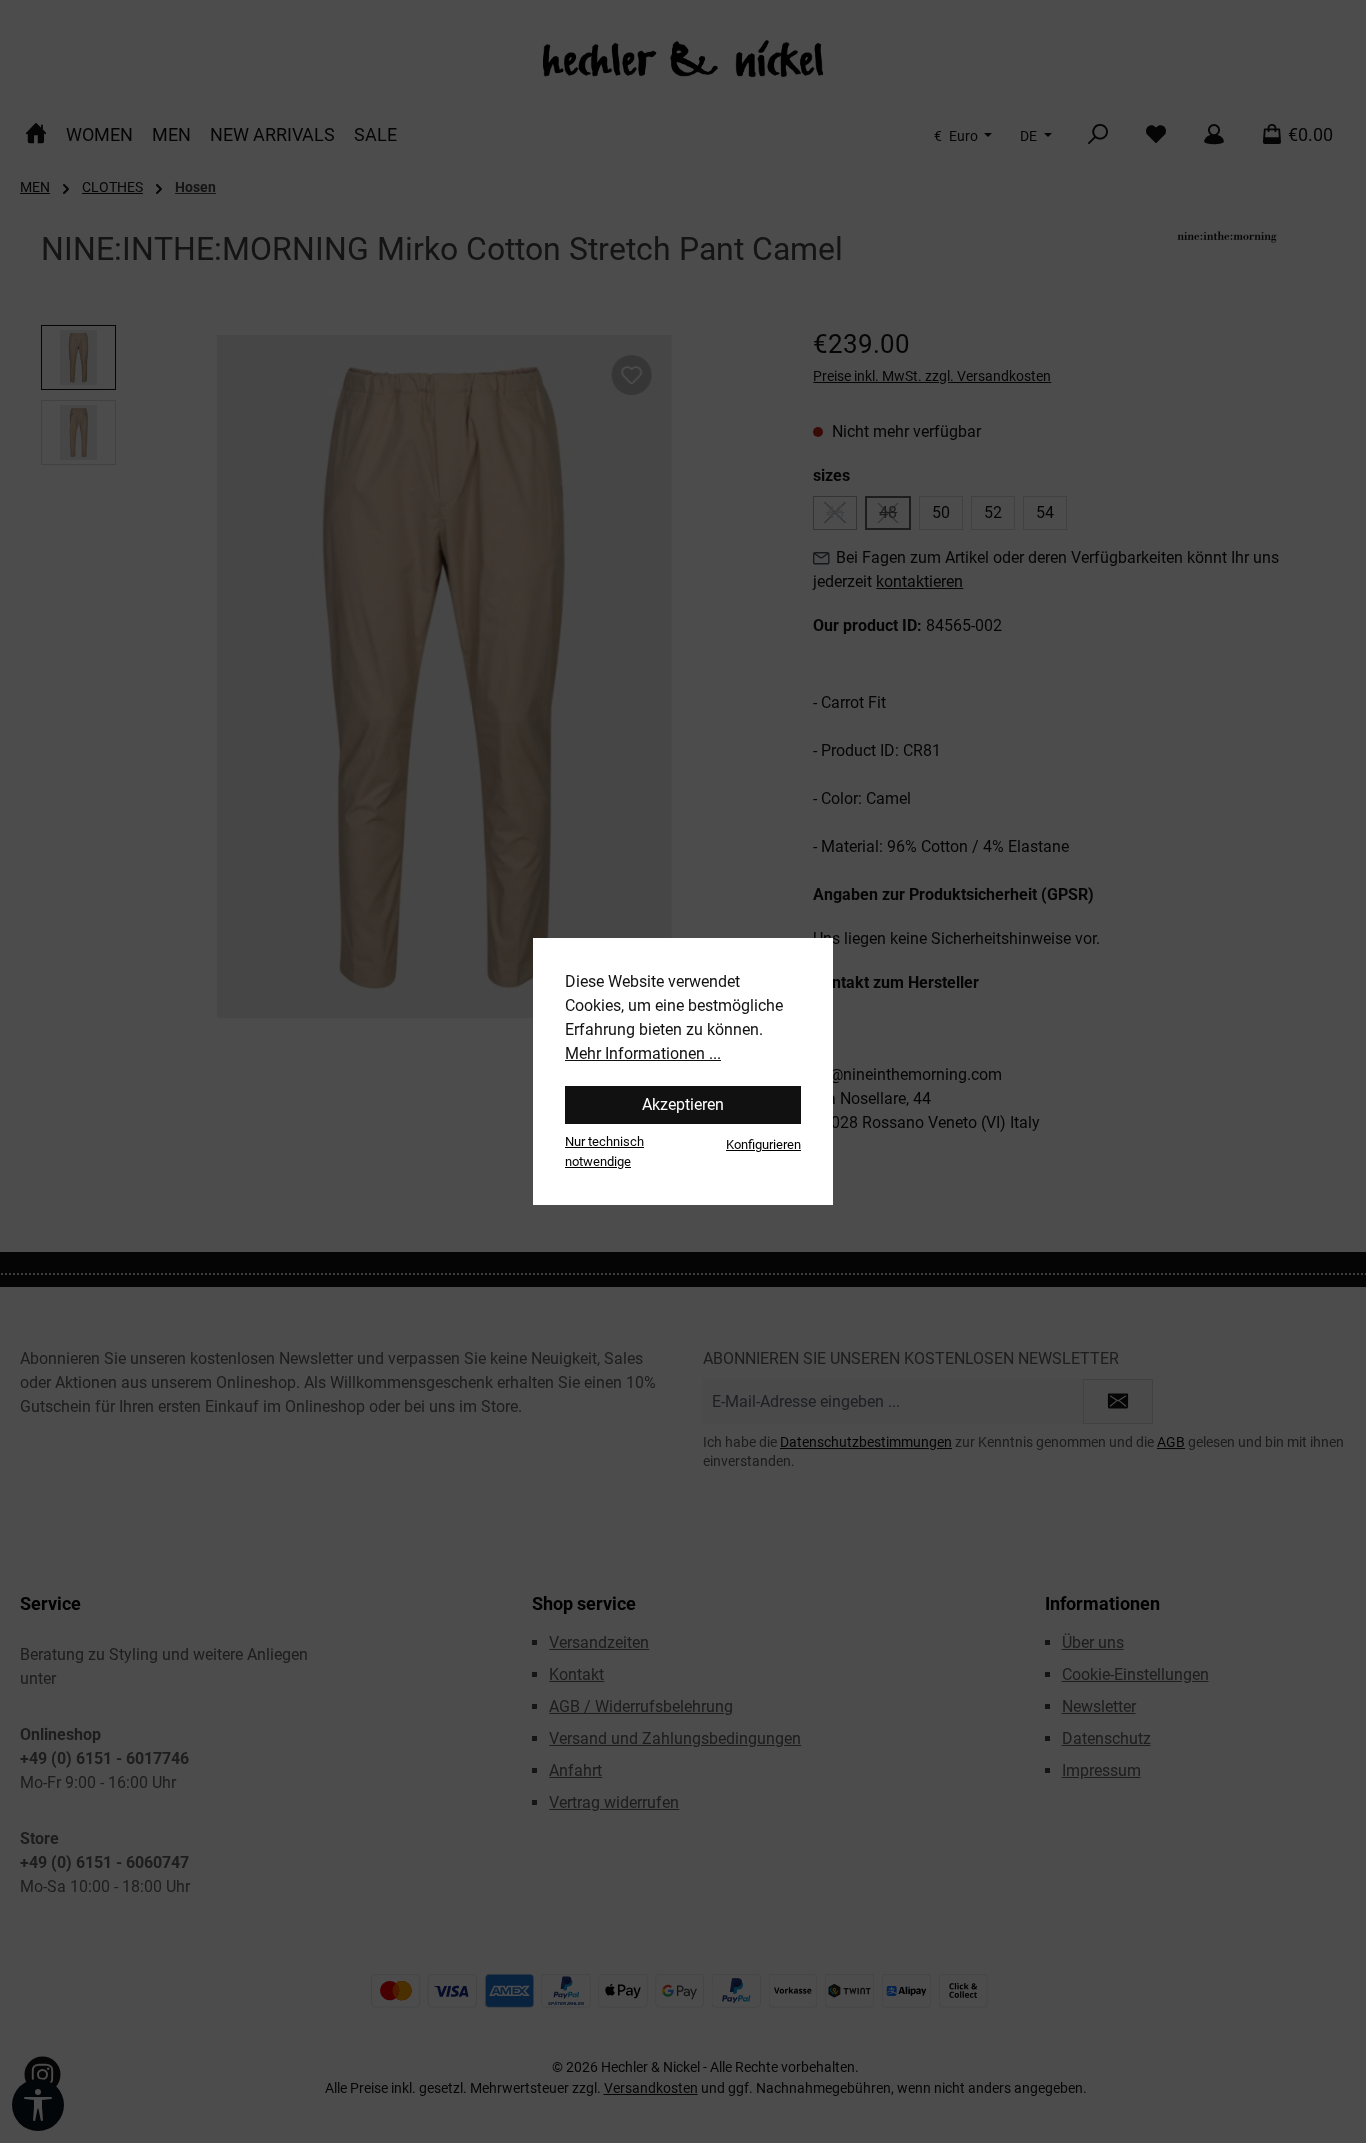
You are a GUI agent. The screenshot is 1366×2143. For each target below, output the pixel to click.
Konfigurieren (763, 1144)
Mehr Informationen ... (643, 1053)
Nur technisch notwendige (604, 1151)
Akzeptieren (683, 1104)
